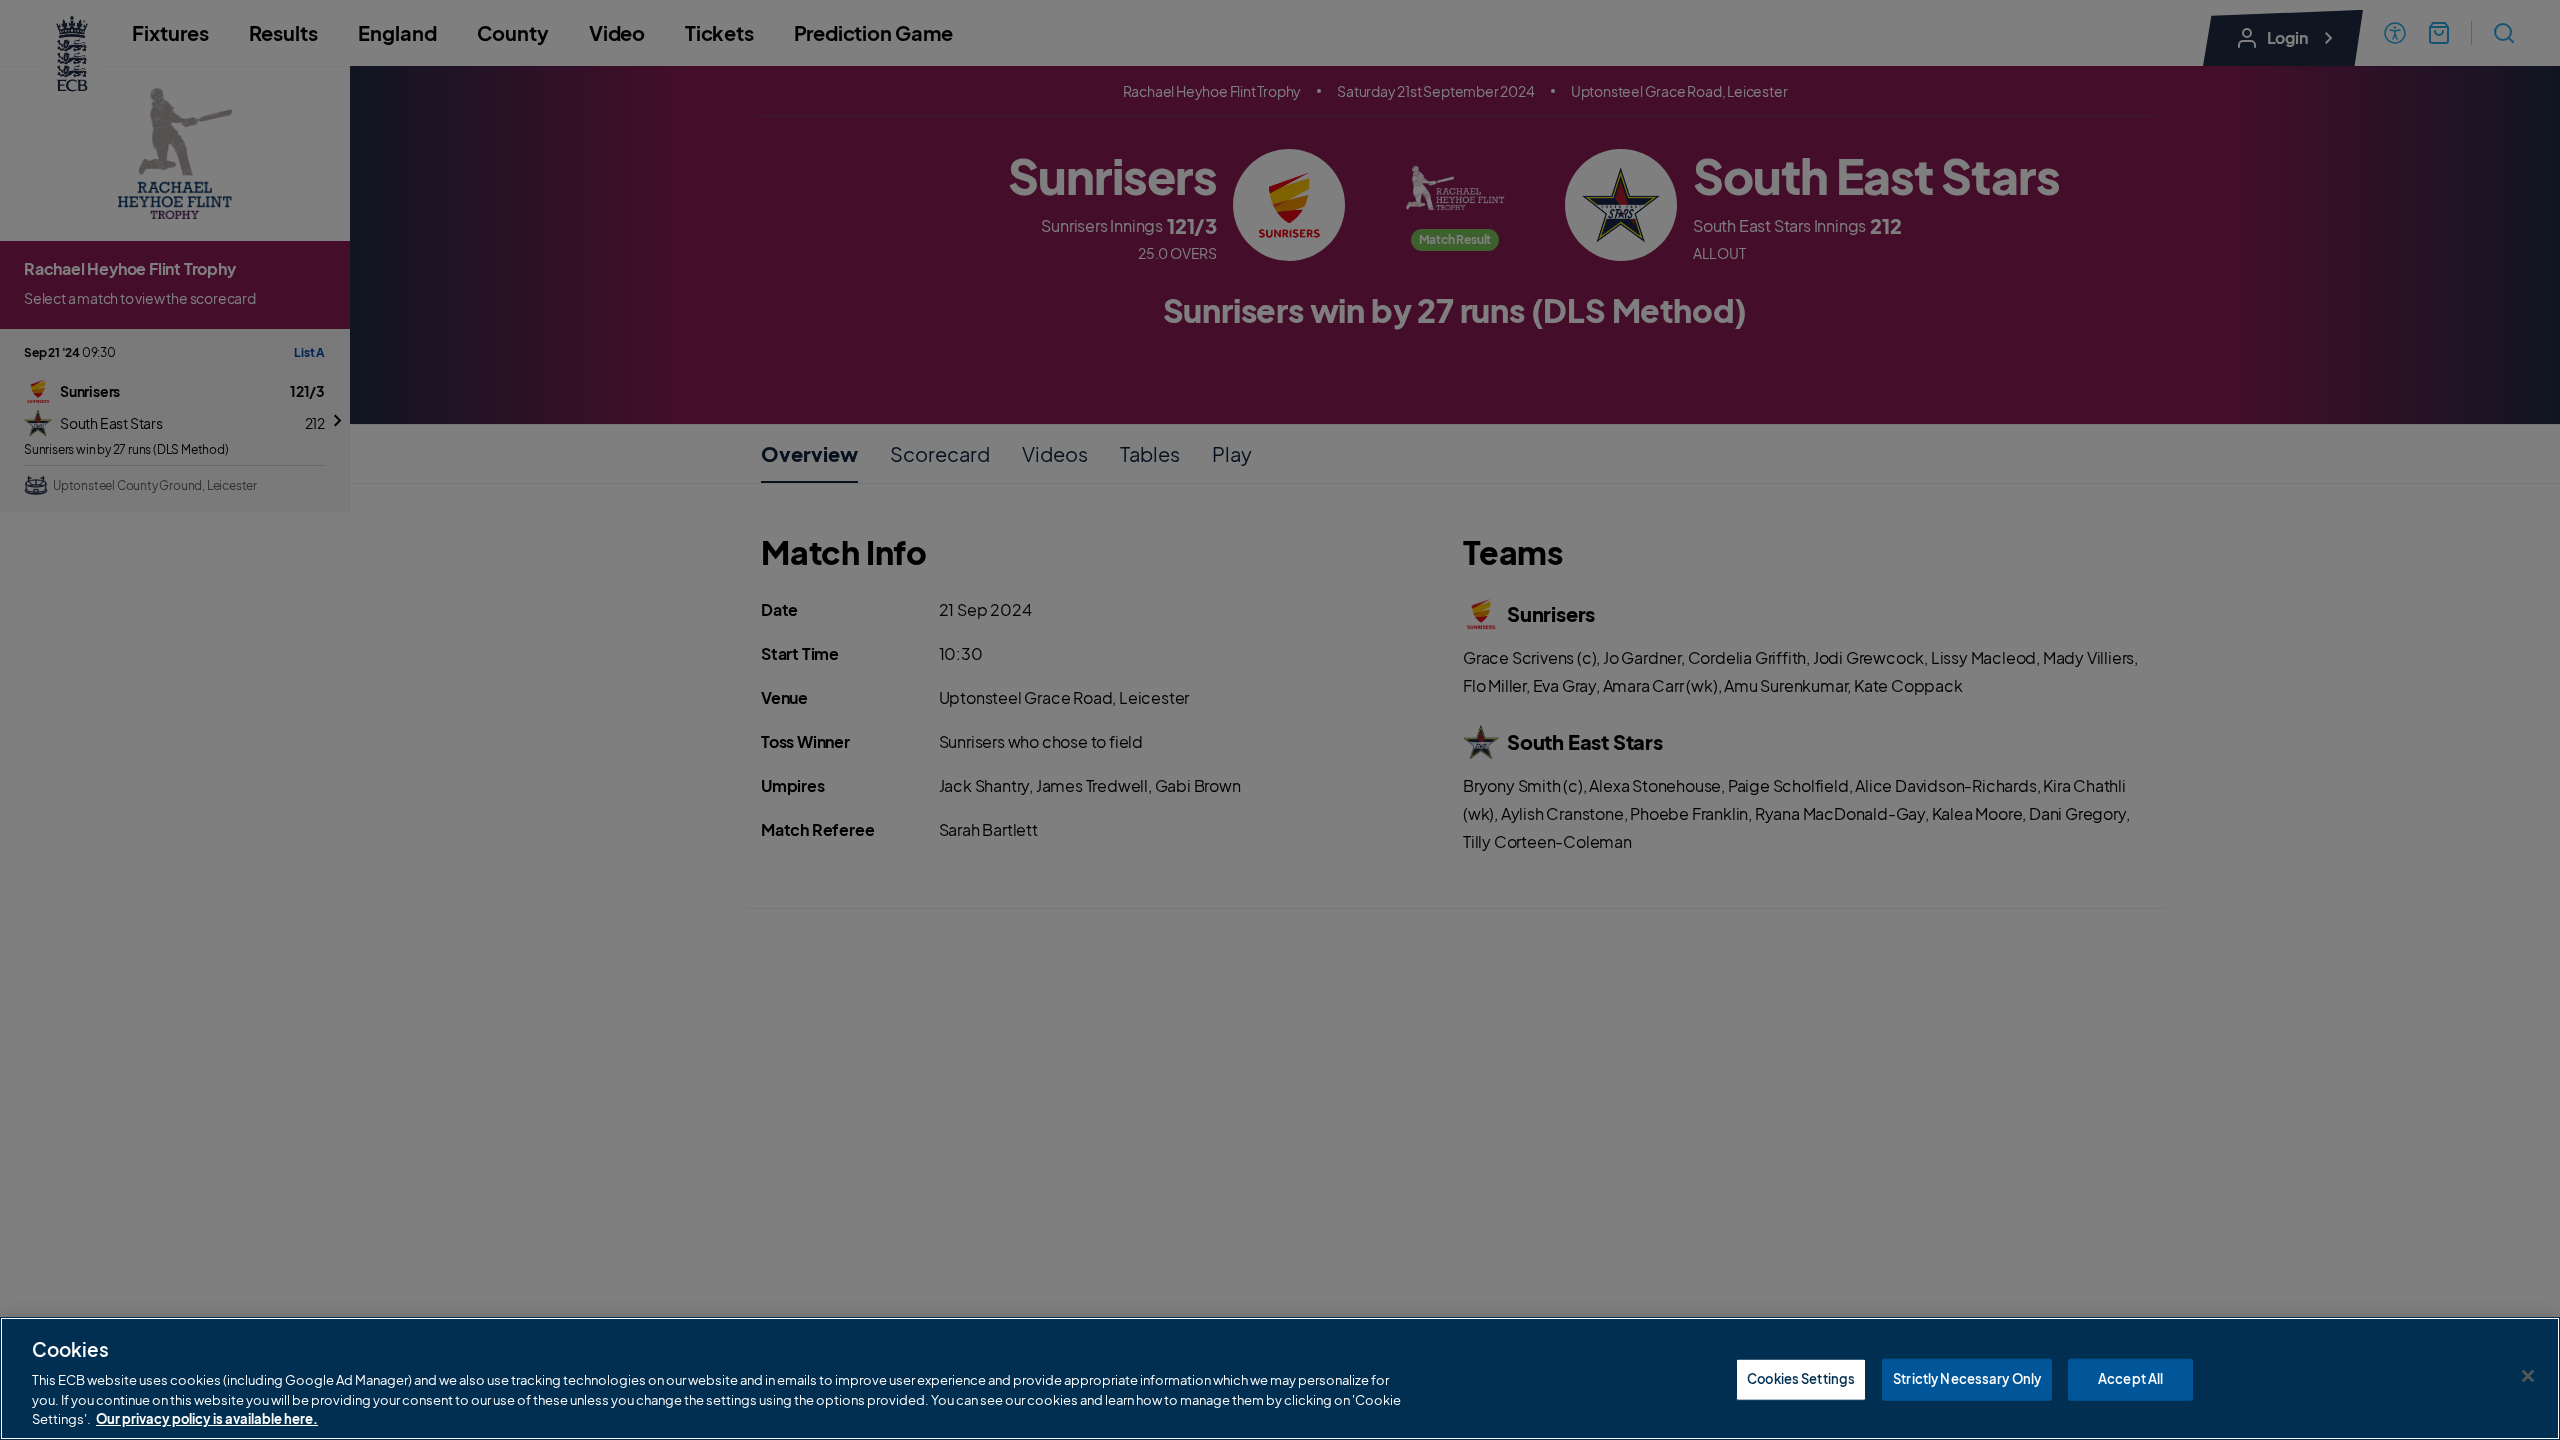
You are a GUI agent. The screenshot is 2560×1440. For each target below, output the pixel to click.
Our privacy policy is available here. (207, 1419)
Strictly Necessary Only (1967, 1379)
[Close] (2528, 1376)
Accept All (2130, 1379)
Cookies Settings (1801, 1379)
